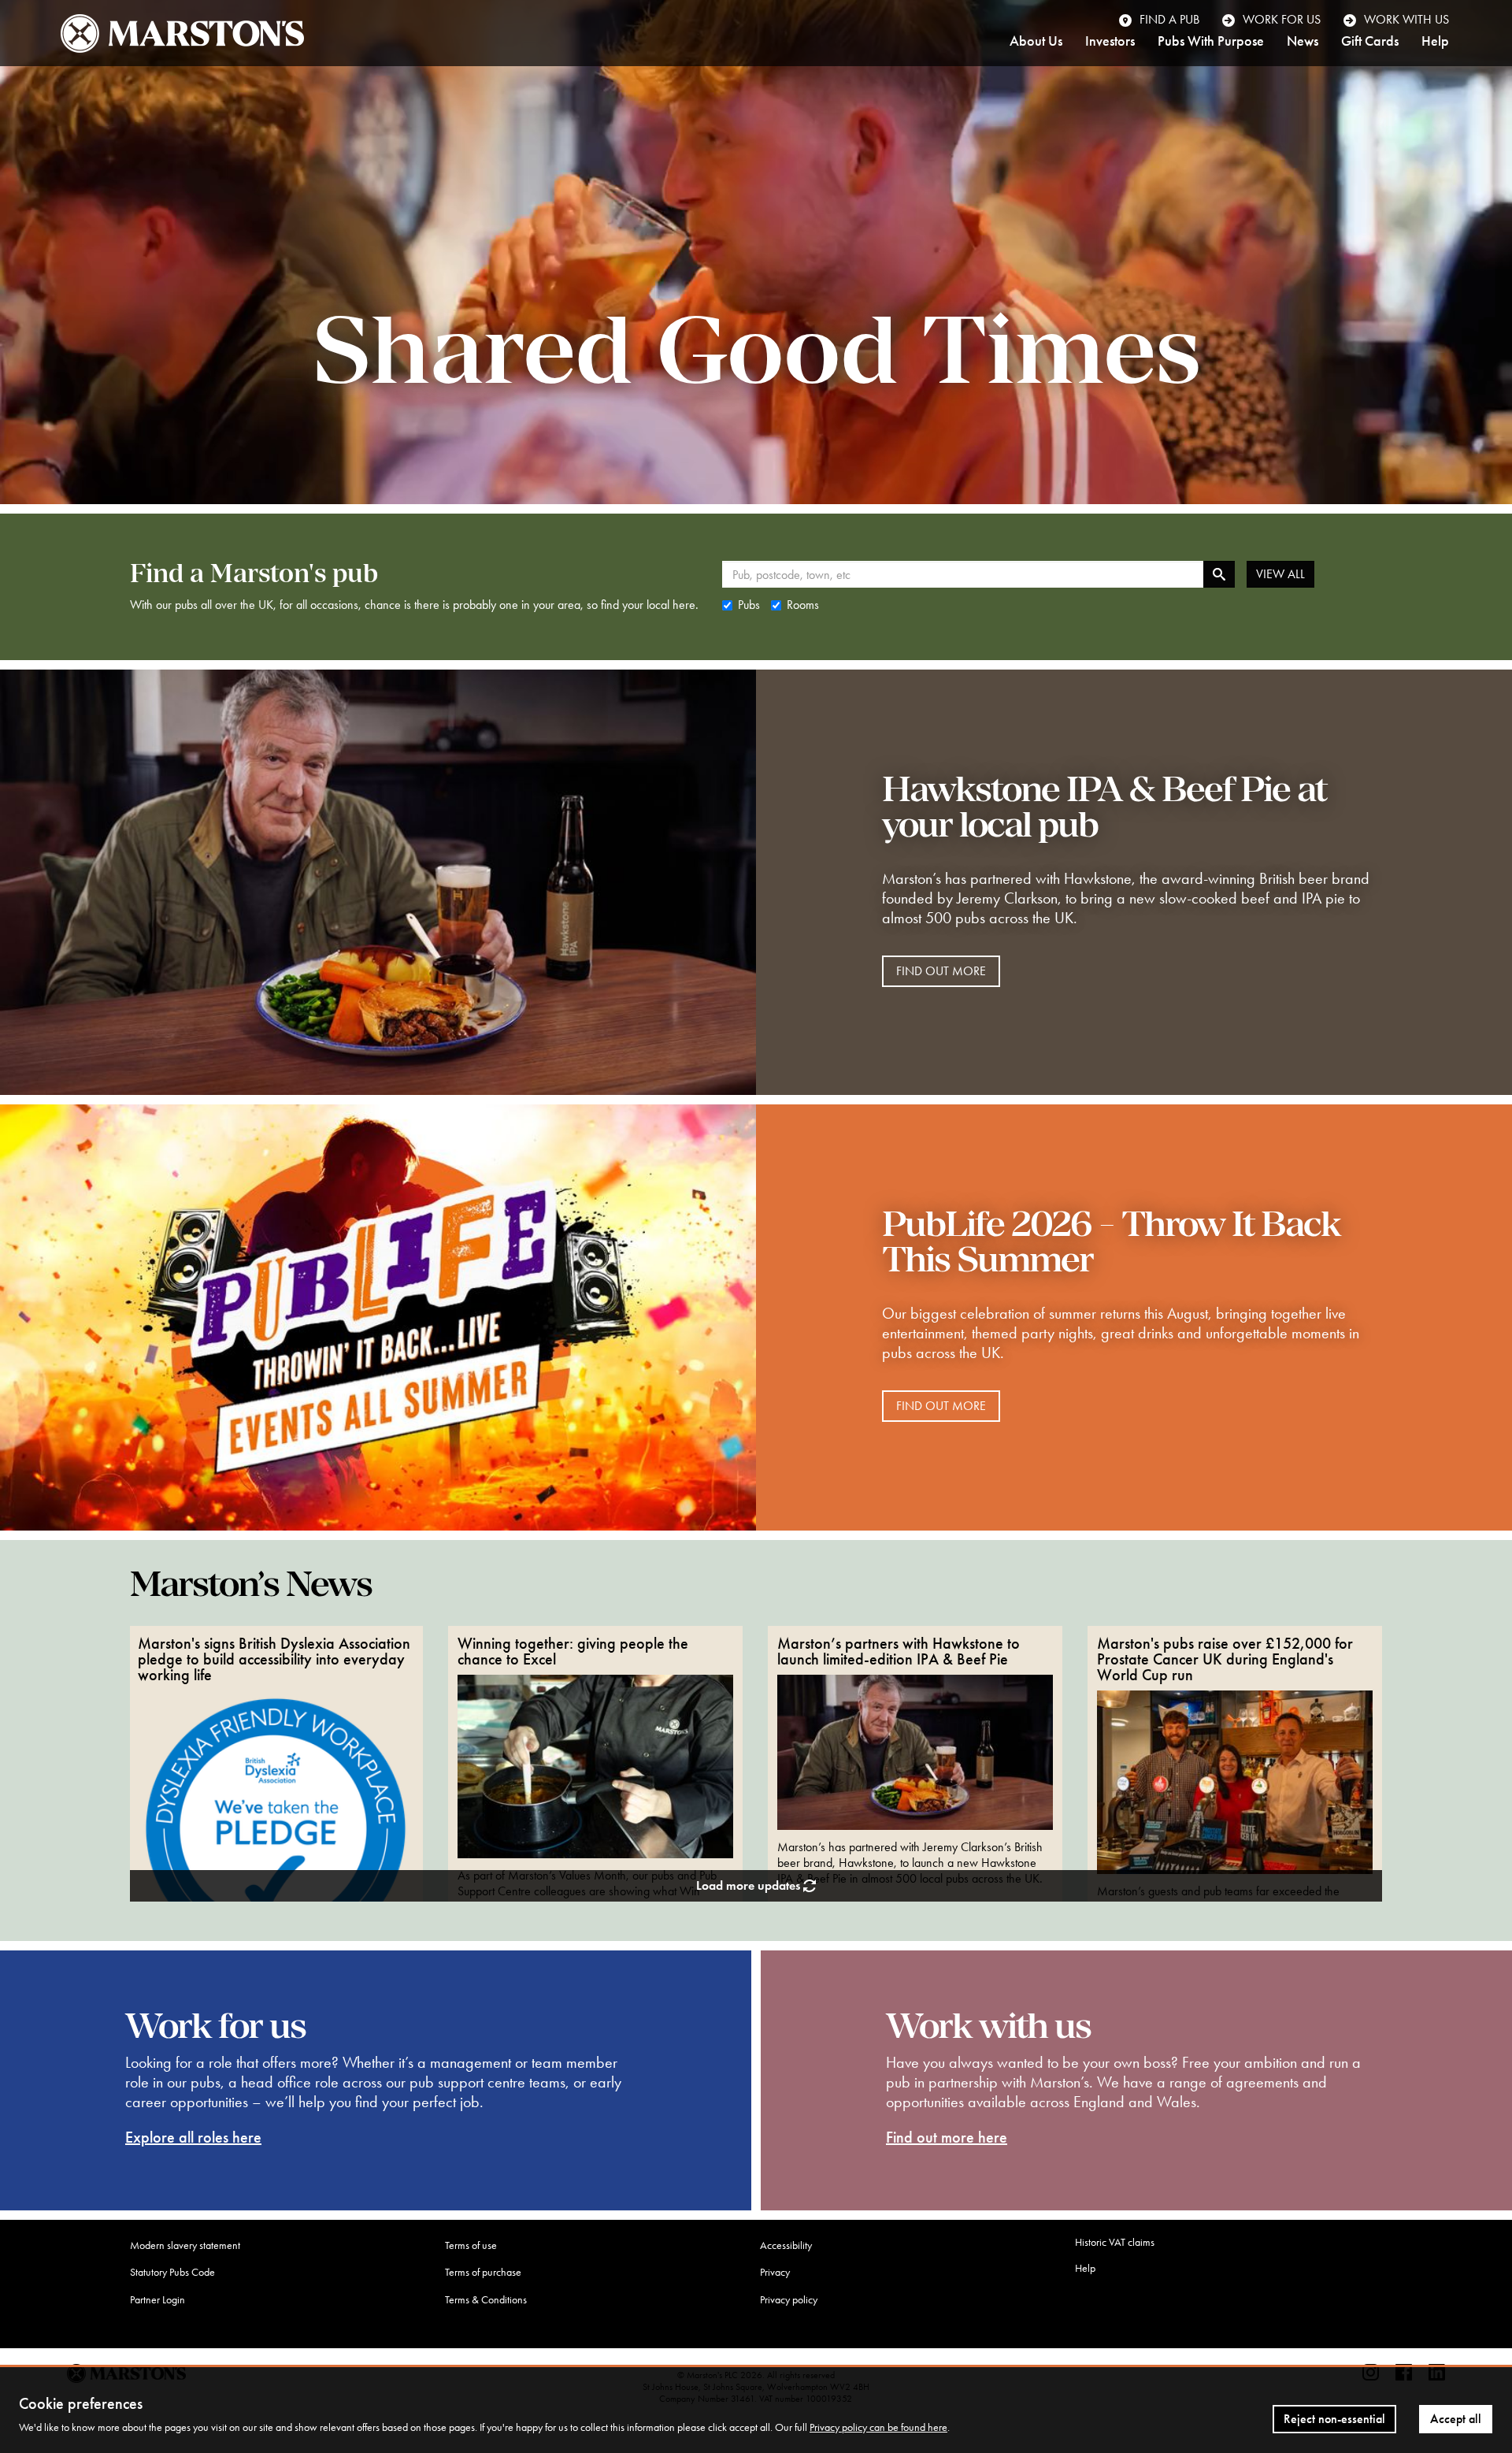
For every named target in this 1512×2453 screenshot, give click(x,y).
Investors (1110, 42)
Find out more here (947, 2137)
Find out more (941, 971)
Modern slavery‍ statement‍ (185, 2245)
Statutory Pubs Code (172, 2272)
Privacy (775, 2272)
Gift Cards (1370, 42)
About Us (1036, 42)
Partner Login (157, 2300)
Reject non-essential (1334, 2419)
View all (1280, 574)
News (1303, 42)
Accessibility (786, 2245)
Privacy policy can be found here (878, 2427)
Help (1435, 42)
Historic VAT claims (1115, 2242)
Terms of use (471, 2245)
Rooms (803, 605)
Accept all (1456, 2419)
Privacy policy (789, 2300)
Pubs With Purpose (1211, 42)
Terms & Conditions (486, 2300)
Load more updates (750, 1885)
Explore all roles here (193, 2137)
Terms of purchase (483, 2272)
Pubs (749, 605)
